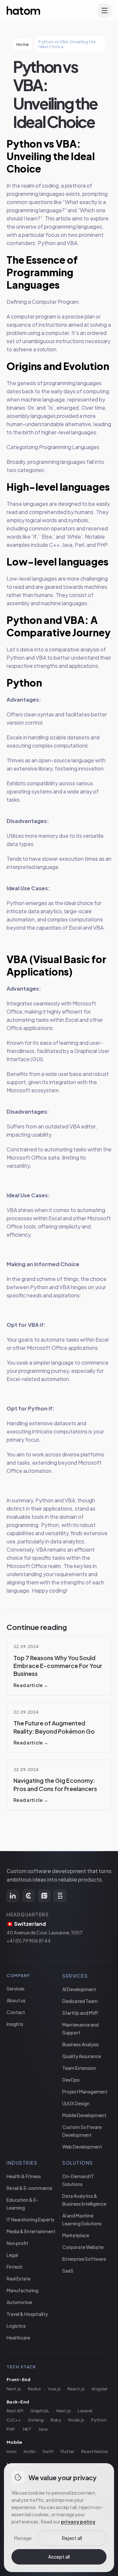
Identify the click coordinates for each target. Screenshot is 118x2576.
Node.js (76, 2420)
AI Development (79, 1989)
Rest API (15, 2411)
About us (16, 2000)
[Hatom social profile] (13, 1896)
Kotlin (30, 2451)
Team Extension (79, 2068)
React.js (76, 2389)
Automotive (19, 2302)
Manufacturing (22, 2290)
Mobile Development (84, 2115)
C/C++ (14, 2420)
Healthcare (18, 2338)
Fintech (15, 2267)
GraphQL (40, 2411)
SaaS (68, 2271)
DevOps (71, 2080)
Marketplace (76, 2235)
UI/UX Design (76, 2103)
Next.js (14, 2389)
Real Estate (19, 2278)
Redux (34, 2389)
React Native (95, 2451)
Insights (15, 2024)
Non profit (17, 2243)
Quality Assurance (82, 2056)
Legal (12, 2255)
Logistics (16, 2326)
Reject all (72, 2538)
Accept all (59, 2557)
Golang (36, 2420)
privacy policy (78, 2522)
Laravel (85, 2411)
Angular (99, 2389)
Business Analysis (81, 2044)
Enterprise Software (84, 2259)
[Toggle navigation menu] (105, 10)
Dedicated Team (80, 2001)
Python (99, 2420)
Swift (48, 2451)
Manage (23, 2538)
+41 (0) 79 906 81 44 (29, 1941)
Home (22, 44)
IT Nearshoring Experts (30, 2219)
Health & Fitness (24, 2176)
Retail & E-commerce (29, 2188)
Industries (22, 2163)
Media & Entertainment (31, 2231)
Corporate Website (83, 2247)
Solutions (78, 2163)
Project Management (85, 2092)
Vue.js (54, 2389)
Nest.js (64, 2411)
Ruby (56, 2420)
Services (16, 1989)
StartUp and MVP (80, 2013)
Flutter (68, 2451)
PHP (11, 2429)
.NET (27, 2429)
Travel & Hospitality (27, 2314)
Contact (16, 2012)
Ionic (12, 2451)
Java (43, 2429)
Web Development (82, 2147)
